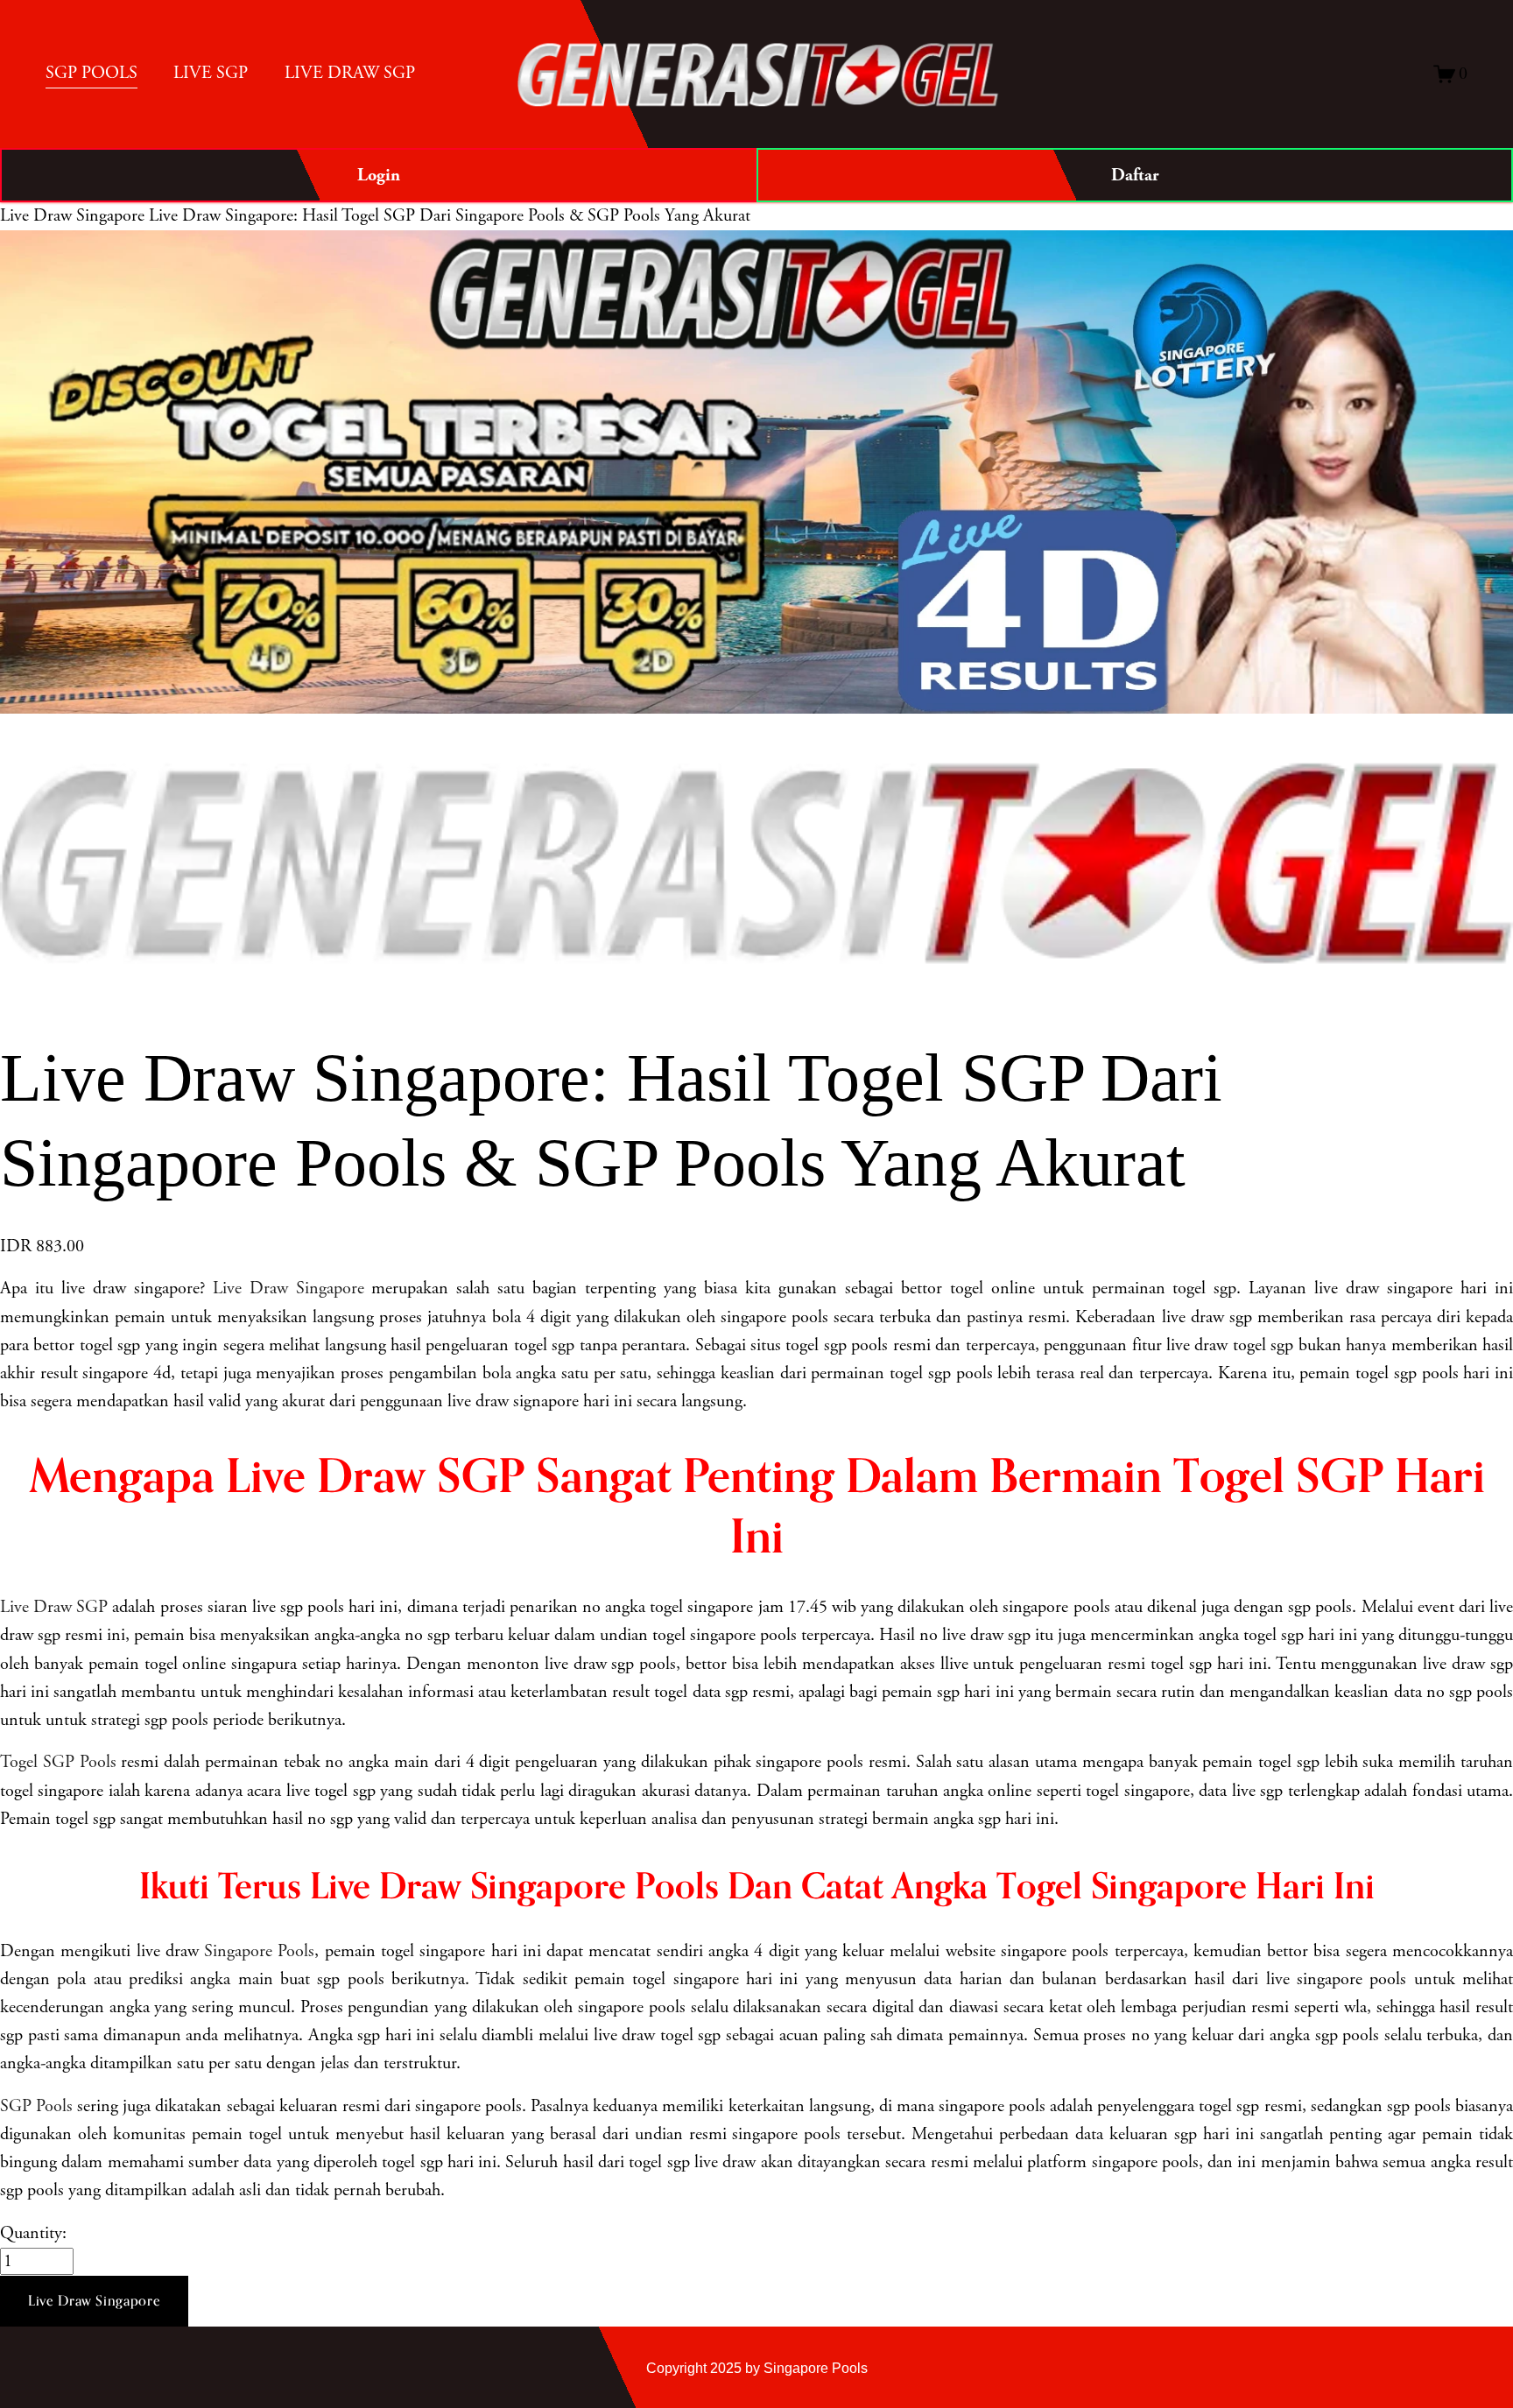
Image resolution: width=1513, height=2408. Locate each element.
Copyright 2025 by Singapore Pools (757, 2368)
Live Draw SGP (54, 1607)
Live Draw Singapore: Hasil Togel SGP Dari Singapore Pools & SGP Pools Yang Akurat (450, 216)
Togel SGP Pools (58, 1762)
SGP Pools (36, 2106)
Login (379, 175)
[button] (94, 2301)
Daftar (1135, 175)
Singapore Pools (259, 1951)
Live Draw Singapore (72, 216)
